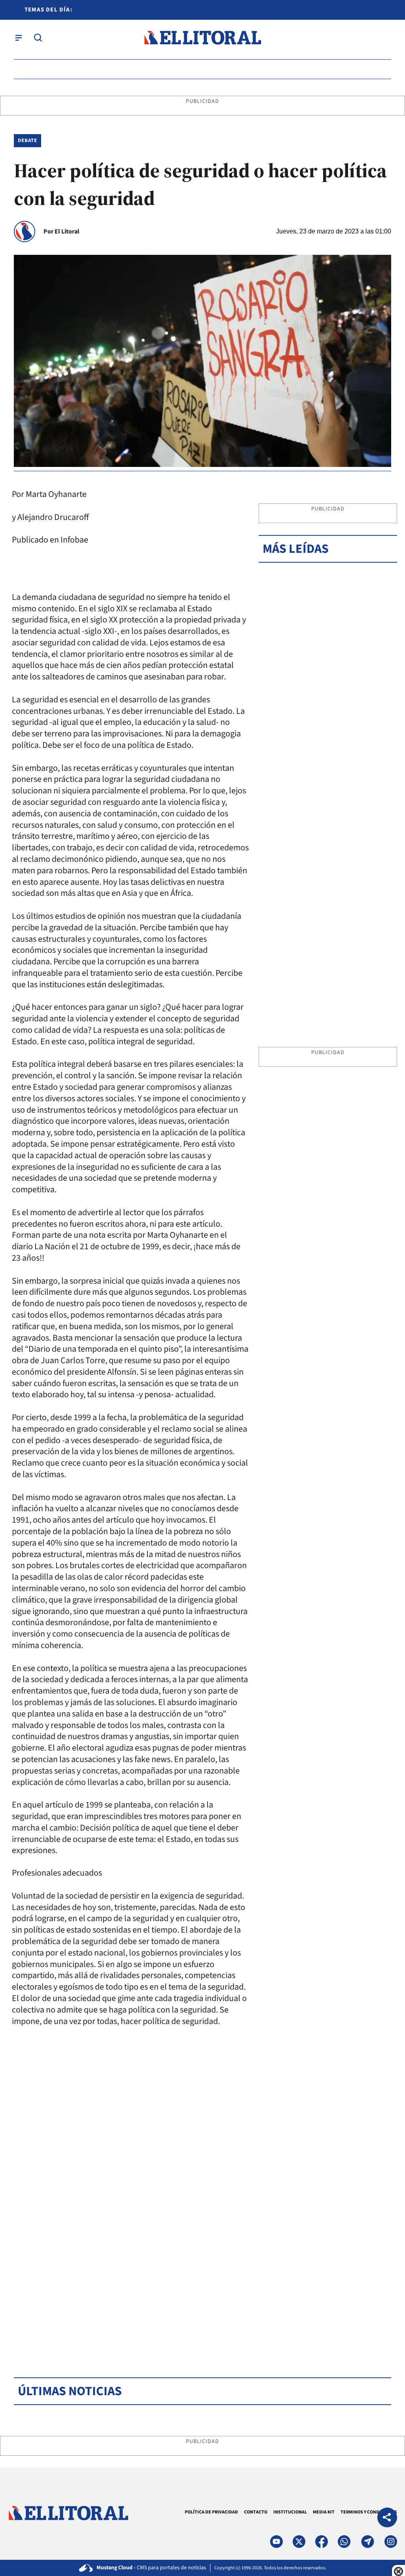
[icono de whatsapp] (344, 2542)
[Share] (387, 2518)
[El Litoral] (202, 38)
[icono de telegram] (367, 2542)
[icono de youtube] (276, 2542)
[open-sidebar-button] (19, 38)
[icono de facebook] (322, 2542)
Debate (27, 140)
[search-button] (38, 38)
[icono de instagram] (391, 2542)
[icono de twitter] (299, 2542)
